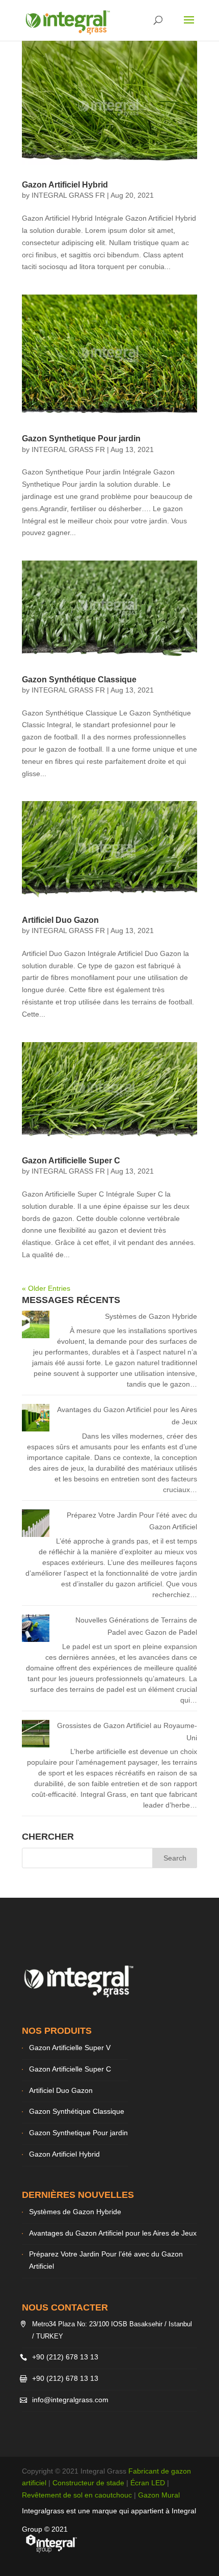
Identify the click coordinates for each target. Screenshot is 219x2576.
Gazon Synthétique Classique (79, 680)
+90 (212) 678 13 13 (65, 2357)
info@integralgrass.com (70, 2400)
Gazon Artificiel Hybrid (65, 185)
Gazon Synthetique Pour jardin (81, 439)
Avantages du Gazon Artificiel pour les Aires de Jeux (113, 2233)
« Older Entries (46, 1288)
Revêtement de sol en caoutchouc (77, 2495)
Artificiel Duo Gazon (60, 920)
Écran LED (148, 2483)
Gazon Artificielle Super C (71, 1161)
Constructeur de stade (88, 2483)
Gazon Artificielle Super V (70, 2048)
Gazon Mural (159, 2495)
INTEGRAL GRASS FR (68, 195)
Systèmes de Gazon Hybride (151, 1316)
